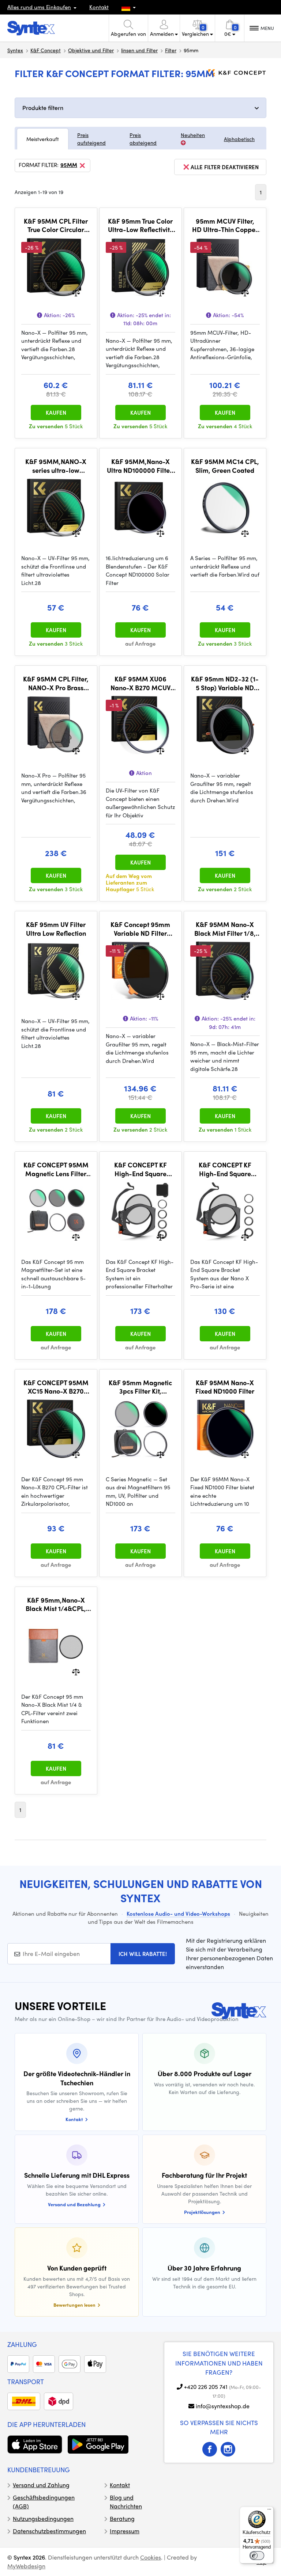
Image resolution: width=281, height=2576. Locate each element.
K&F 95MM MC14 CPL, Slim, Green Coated (225, 466)
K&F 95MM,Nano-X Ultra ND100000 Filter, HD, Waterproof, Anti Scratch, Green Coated (140, 466)
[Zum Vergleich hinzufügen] (76, 292)
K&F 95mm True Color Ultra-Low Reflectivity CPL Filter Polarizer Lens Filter (140, 225)
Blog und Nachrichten (126, 2502)
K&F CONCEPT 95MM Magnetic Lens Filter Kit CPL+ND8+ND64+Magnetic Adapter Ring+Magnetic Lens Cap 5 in (56, 1169)
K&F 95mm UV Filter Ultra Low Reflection (56, 929)
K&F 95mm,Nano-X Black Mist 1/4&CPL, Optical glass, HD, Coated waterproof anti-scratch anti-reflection (56, 1604)
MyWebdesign (26, 2566)
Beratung (122, 2518)
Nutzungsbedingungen (43, 2518)
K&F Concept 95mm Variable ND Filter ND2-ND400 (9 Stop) (140, 929)
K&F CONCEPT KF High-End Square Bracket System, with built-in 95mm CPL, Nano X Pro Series (225, 1169)
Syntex (15, 50)
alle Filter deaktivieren (225, 167)
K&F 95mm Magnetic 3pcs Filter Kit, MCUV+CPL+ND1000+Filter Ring (140, 1387)
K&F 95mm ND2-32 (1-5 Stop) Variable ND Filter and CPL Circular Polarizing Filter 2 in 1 (225, 683)
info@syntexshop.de (223, 2406)
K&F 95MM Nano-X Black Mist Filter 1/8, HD (225, 929)
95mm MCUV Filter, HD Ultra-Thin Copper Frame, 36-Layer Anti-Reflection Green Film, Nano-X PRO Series (225, 225)
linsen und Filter (139, 50)
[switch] (257, 2556)
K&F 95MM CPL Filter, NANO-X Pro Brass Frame (56, 683)
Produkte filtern (43, 108)
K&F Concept (46, 50)
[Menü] (269, 2511)
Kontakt (99, 7)
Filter (171, 50)
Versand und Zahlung (41, 2485)
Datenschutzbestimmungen (49, 2531)
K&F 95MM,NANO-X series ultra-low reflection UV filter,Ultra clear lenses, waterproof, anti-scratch (56, 466)
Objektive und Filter (91, 50)
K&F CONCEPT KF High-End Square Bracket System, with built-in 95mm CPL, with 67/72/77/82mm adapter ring (140, 1169)
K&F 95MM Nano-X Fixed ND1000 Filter (225, 1387)
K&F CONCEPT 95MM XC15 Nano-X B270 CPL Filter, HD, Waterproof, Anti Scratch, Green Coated (56, 1387)
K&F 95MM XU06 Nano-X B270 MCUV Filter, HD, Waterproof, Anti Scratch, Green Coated (140, 683)
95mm (69, 165)
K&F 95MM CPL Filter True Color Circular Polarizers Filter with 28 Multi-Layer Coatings (56, 225)
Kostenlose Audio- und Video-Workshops (178, 1914)
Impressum (125, 2531)
